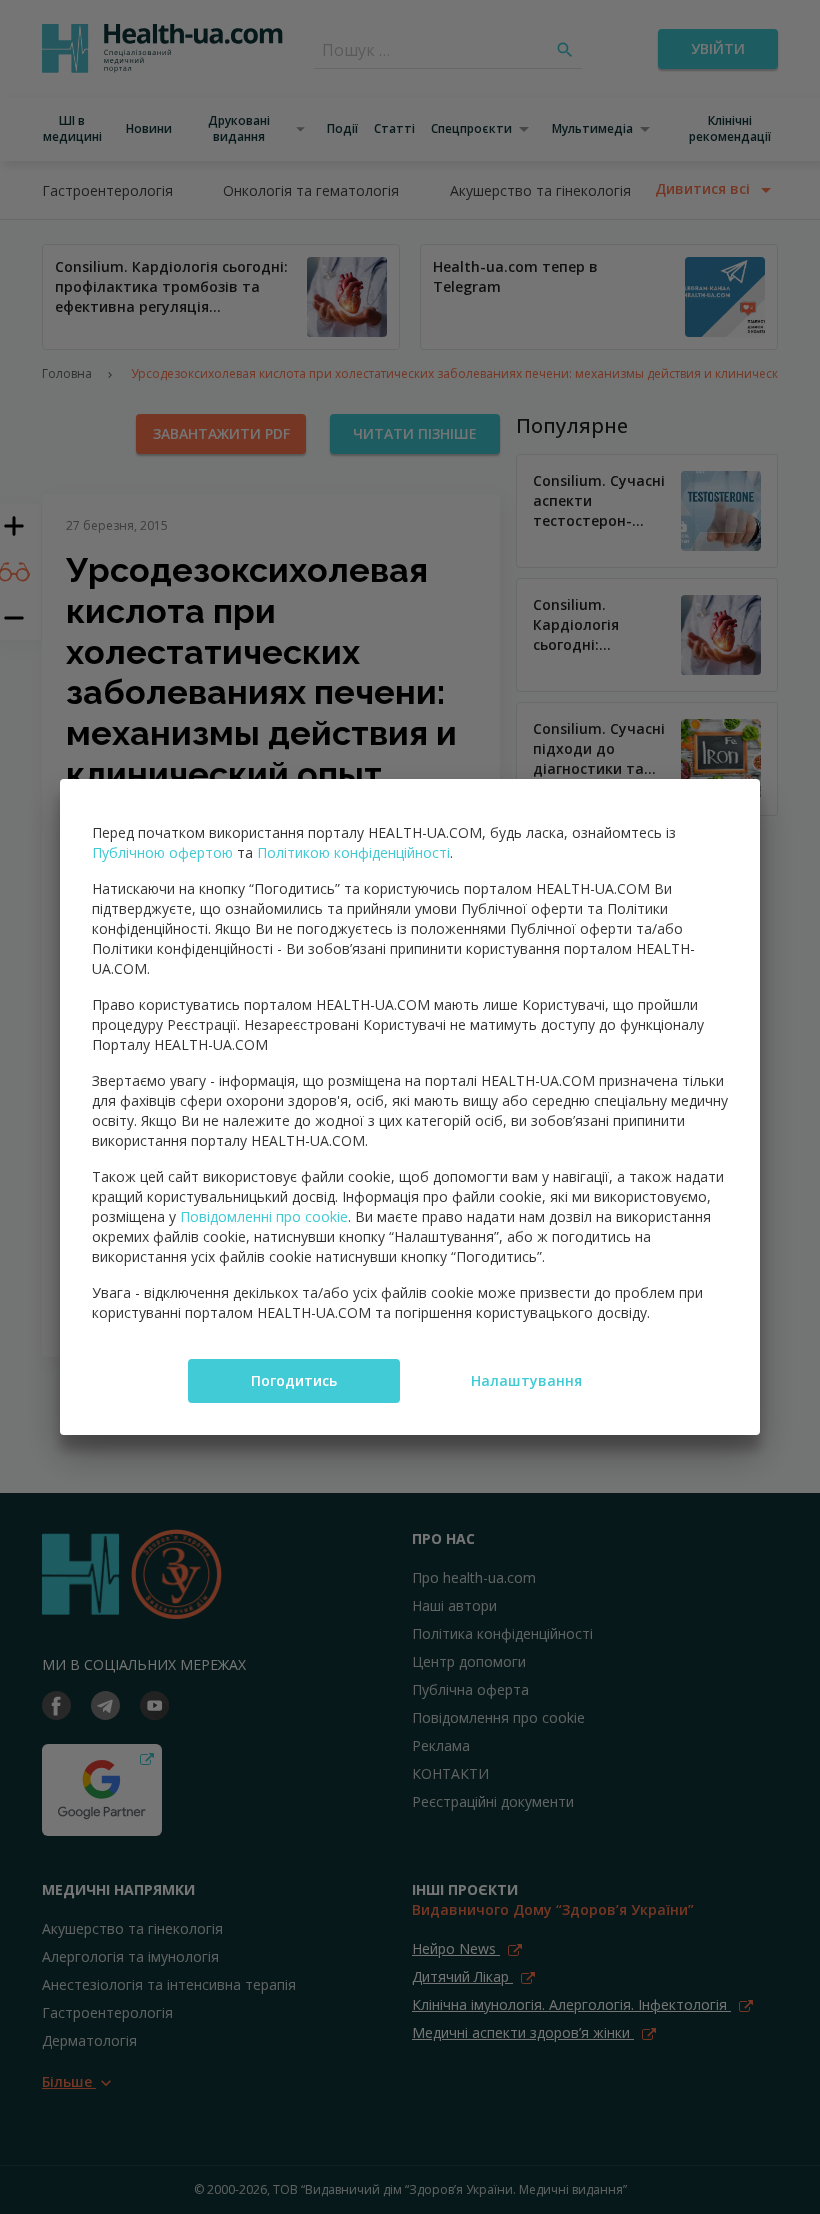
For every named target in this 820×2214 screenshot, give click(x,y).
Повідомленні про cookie (264, 1216)
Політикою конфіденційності (353, 852)
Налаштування (526, 1380)
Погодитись (294, 1380)
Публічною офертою (162, 852)
